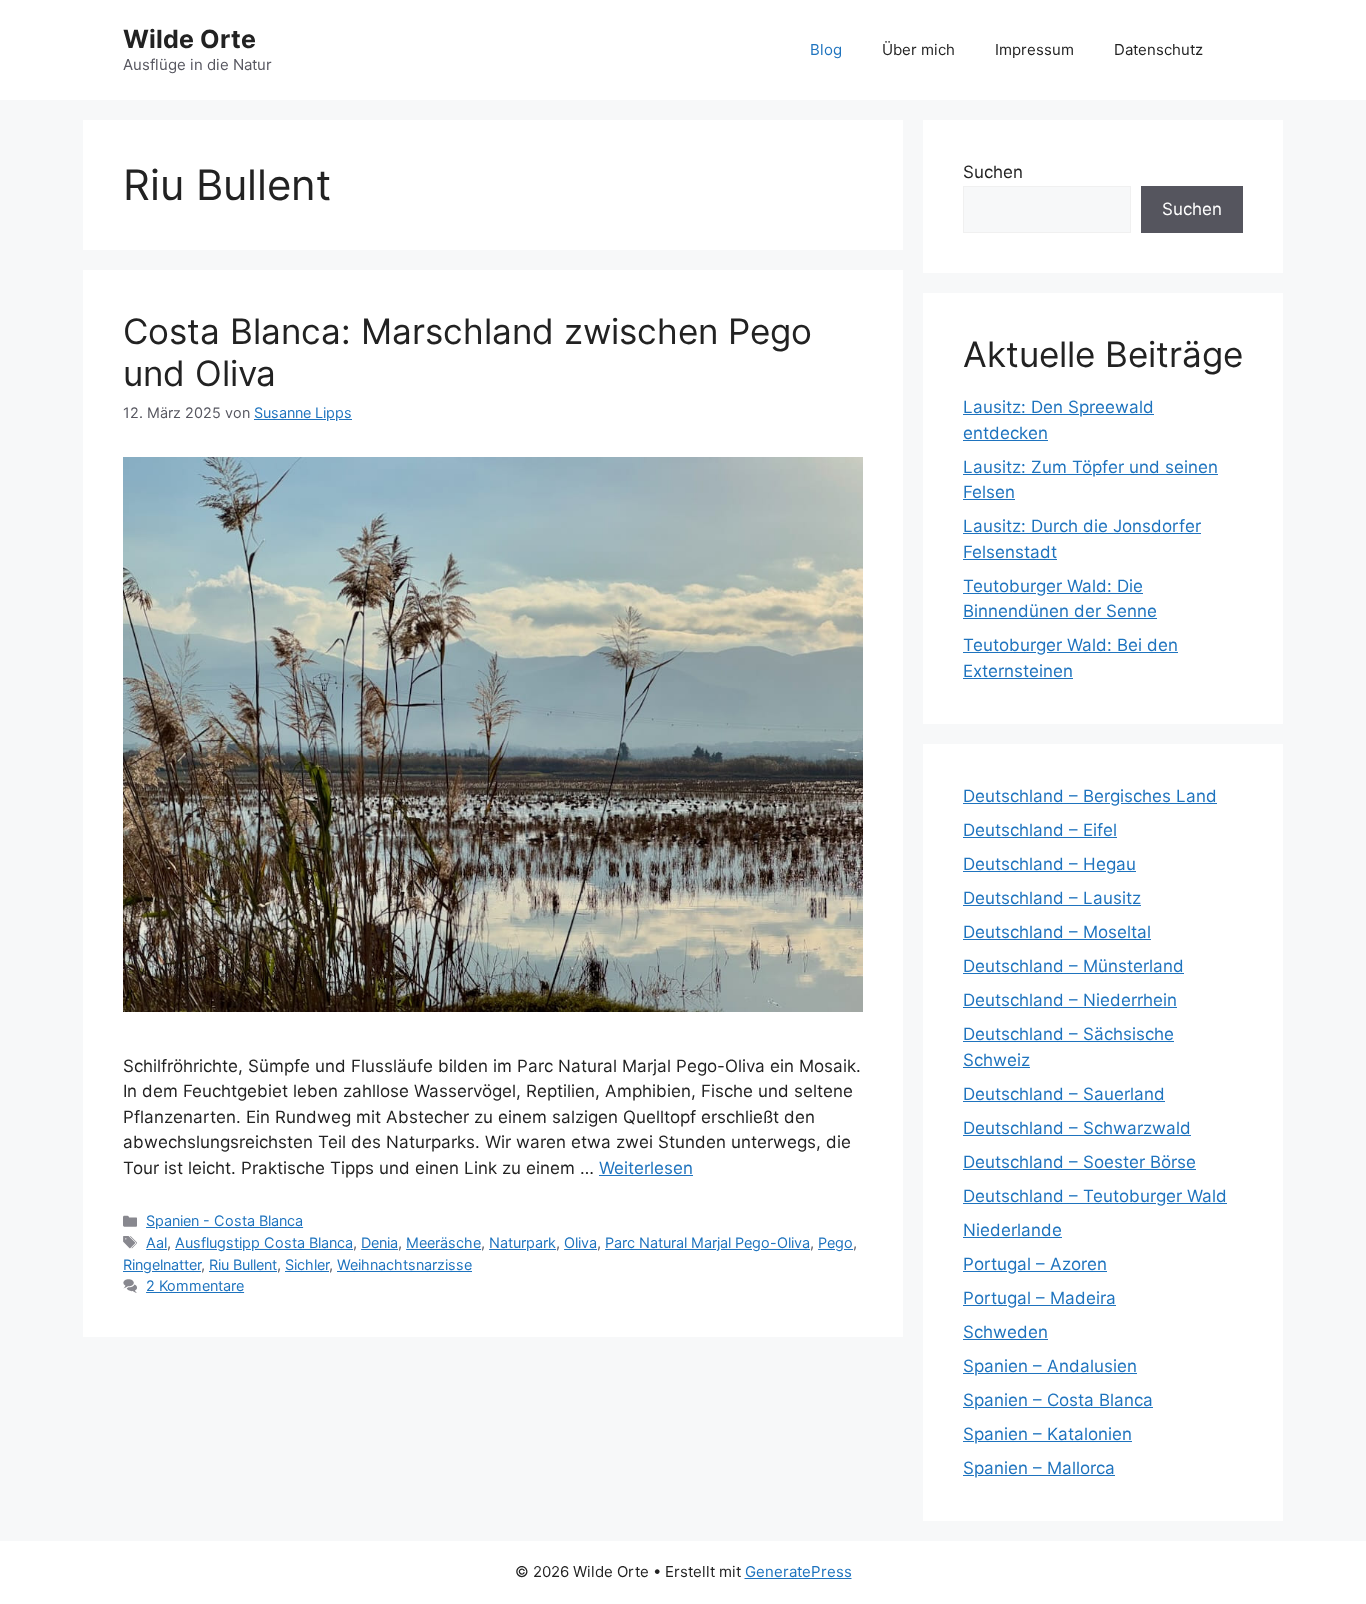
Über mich (918, 49)
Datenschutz (1158, 49)
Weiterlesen (646, 1168)
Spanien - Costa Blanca (224, 1220)
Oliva (580, 1242)
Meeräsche (443, 1242)
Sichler (307, 1264)
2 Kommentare (195, 1285)
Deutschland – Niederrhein (1070, 1000)
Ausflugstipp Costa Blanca (264, 1242)
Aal (156, 1242)
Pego (835, 1242)
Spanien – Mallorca (1039, 1468)
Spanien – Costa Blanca (1058, 1400)
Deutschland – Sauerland (1064, 1094)
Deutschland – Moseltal (1057, 932)
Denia (379, 1242)
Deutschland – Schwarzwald (1077, 1128)
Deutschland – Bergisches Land (1090, 796)
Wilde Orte (189, 39)
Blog (826, 49)
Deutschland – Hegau (1049, 864)
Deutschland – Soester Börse (1079, 1162)
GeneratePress (798, 1571)
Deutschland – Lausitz (1052, 898)
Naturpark (522, 1242)
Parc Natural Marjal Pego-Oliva (707, 1242)
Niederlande (1012, 1230)
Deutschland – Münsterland (1073, 966)
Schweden (1005, 1332)
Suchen (993, 172)
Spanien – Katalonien (1047, 1434)
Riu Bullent (243, 1264)
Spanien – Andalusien (1050, 1366)
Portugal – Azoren (1035, 1264)
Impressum (1034, 49)
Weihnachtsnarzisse (404, 1264)
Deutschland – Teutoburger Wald (1095, 1196)
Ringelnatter (162, 1264)
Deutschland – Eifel (1040, 830)
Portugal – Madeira (1039, 1298)
